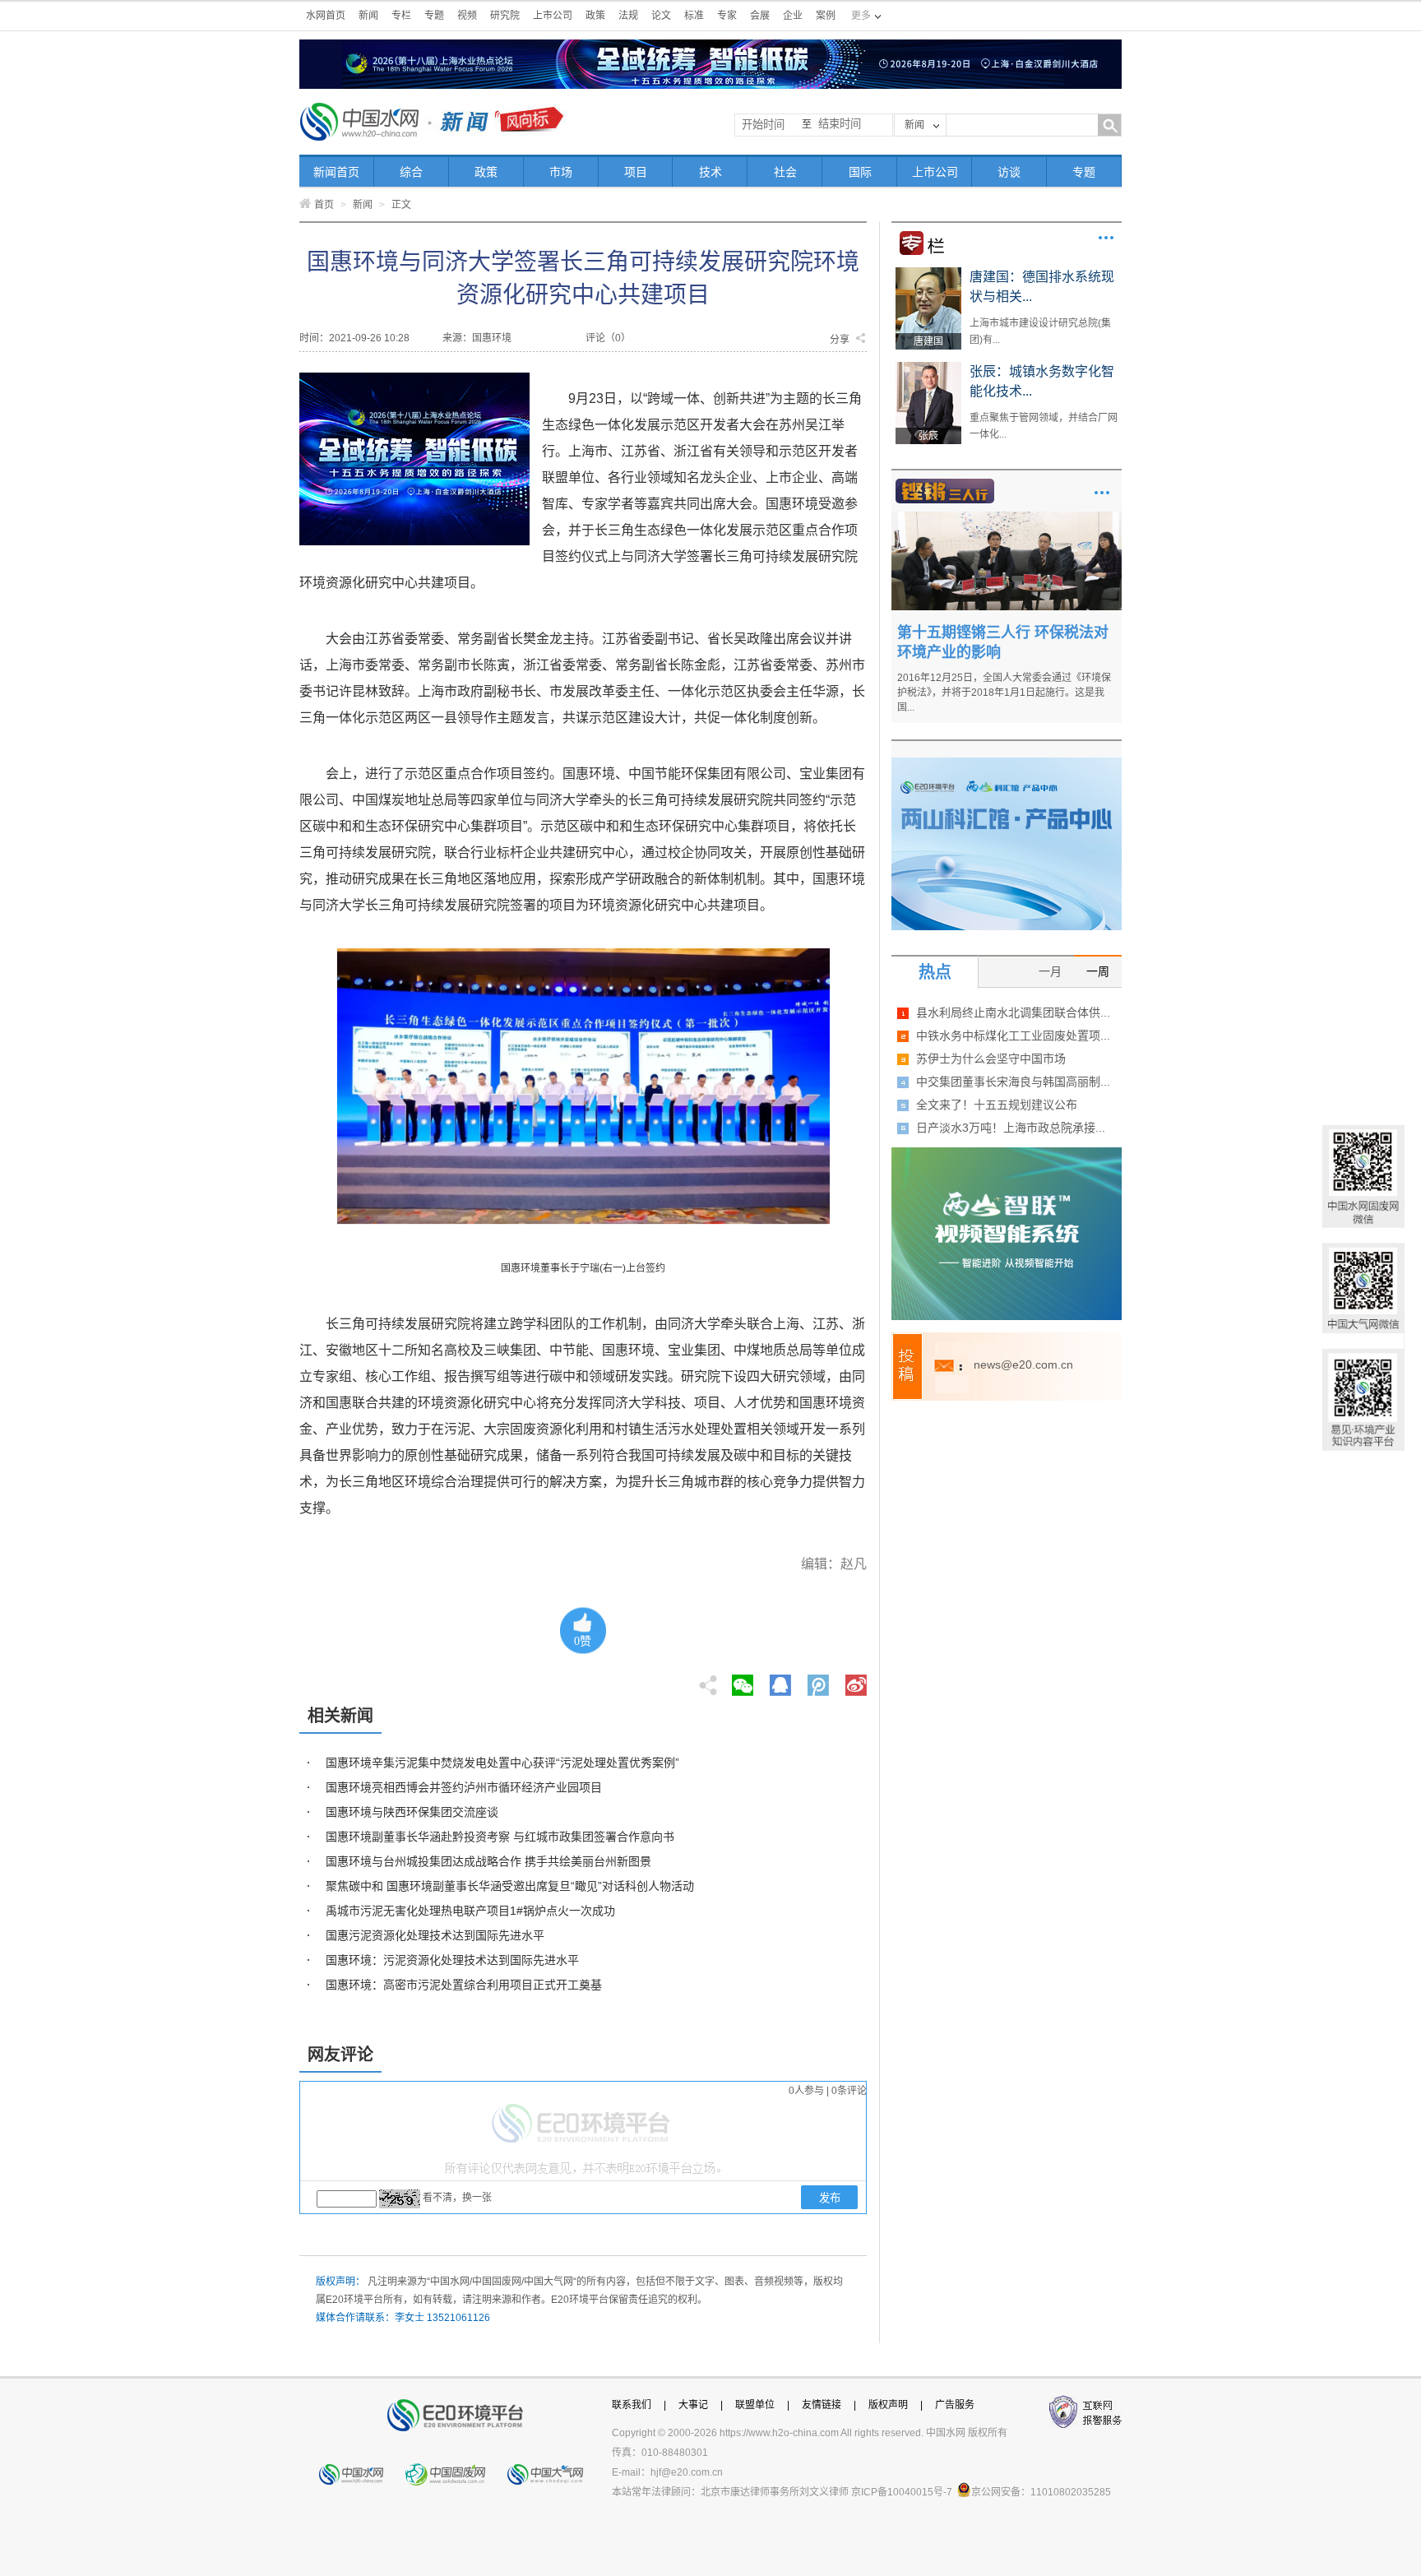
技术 (710, 172)
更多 (1106, 238)
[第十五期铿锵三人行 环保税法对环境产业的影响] (1007, 517)
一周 (1098, 971)
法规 (628, 16)
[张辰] (928, 368)
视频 (467, 16)
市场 (561, 172)
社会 (785, 172)
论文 (661, 16)
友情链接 (822, 2405)
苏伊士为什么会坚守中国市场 (991, 1059)
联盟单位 (755, 2405)
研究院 (505, 16)
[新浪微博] (856, 1680)
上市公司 (553, 16)
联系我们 (632, 2405)
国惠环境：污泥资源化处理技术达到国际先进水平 (452, 1960)
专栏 (401, 16)
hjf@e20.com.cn (687, 2472)
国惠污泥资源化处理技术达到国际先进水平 (435, 1935)
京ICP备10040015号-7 (902, 2492)
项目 (636, 172)
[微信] (743, 1680)
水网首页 (326, 16)
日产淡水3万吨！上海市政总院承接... (1011, 1128)
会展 (760, 16)
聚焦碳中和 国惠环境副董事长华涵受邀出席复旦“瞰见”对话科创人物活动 (510, 1886)
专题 (434, 16)
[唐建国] (928, 273)
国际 (860, 172)
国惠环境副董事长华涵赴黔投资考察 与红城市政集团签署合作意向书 (500, 1837)
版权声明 (888, 2405)
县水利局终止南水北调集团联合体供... (1013, 1012)
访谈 (1009, 172)
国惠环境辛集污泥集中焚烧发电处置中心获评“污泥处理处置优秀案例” (502, 1763)
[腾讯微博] (819, 1680)
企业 (793, 16)
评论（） (608, 338)
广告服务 (955, 2405)
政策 (595, 16)
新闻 (368, 16)
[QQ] (780, 1680)
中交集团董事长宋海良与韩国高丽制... (1013, 1082)
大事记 (693, 2405)
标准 (694, 16)
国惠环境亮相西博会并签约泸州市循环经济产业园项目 (464, 1787)
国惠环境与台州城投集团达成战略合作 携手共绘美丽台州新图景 (488, 1861)
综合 (411, 172)
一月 (1050, 971)
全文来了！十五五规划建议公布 (997, 1105)
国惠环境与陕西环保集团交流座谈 (412, 1812)
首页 (324, 205)
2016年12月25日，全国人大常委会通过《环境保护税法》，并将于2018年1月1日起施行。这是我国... (1004, 693)
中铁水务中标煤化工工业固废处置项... (1013, 1035)
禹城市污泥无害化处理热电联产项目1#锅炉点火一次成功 (470, 1911)
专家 (727, 16)
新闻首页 (336, 172)
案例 (826, 16)
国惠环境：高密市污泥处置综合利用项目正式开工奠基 (464, 1985)
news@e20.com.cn (1023, 1364)
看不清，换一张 (457, 2198)
